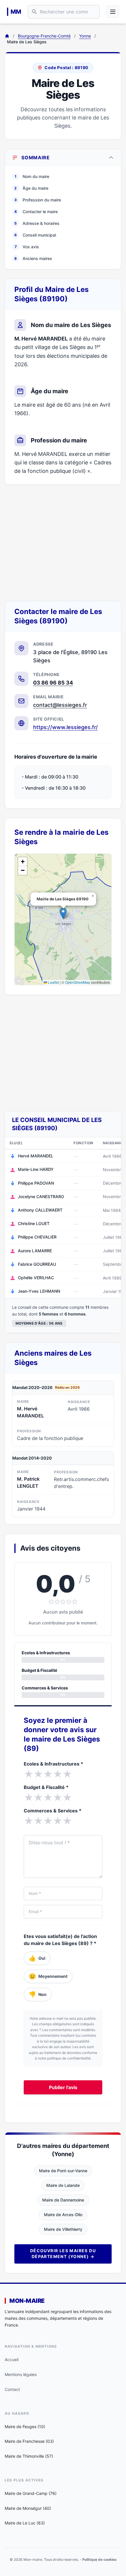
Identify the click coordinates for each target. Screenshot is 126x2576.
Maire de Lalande (63, 2185)
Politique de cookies (99, 2559)
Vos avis (27, 247)
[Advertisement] (63, 543)
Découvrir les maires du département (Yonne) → (63, 2253)
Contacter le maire (36, 212)
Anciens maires (33, 258)
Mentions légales (21, 2374)
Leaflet (53, 982)
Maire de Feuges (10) (25, 2427)
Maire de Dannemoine (63, 2200)
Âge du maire (31, 188)
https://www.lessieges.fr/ (65, 727)
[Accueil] (7, 36)
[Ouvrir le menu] (113, 12)
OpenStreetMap (78, 982)
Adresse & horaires (37, 223)
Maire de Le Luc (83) (25, 2523)
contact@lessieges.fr (60, 705)
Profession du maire (38, 200)
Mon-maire (27, 2301)
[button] (63, 913)
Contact (12, 2389)
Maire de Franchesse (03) (29, 2441)
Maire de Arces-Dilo (63, 2215)
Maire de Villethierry (63, 2229)
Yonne (85, 36)
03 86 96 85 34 (53, 683)
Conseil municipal (35, 235)
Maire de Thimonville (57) (29, 2456)
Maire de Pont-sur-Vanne (63, 2171)
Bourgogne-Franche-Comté (44, 36)
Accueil (12, 2359)
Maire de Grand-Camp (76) (31, 2493)
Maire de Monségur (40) (28, 2508)
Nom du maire (32, 176)
